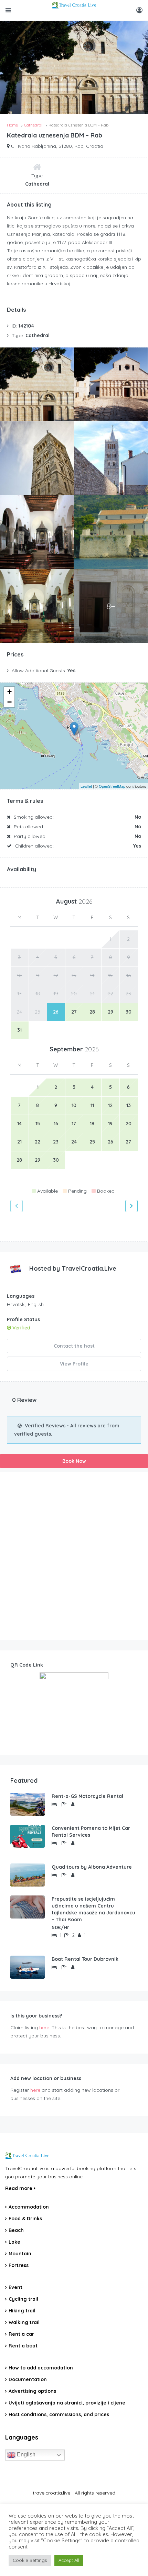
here (44, 2027)
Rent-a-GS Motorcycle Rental (87, 1796)
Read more (19, 2188)
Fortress (19, 2265)
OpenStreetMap (112, 786)
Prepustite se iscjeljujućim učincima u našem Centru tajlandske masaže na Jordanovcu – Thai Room (93, 1909)
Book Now (74, 1461)
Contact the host (74, 1346)
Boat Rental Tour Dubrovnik (85, 1959)
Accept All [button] (69, 2560)
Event (15, 2287)
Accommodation (29, 2207)
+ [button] (9, 692)
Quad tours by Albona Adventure (92, 1867)
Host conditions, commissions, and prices (59, 2414)
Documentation (28, 2379)
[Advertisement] (74, 1556)
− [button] (9, 702)
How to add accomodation (41, 2368)
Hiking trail (22, 2311)
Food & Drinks (25, 2219)
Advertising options (32, 2391)
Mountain (20, 2254)
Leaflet (86, 786)
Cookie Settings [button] (30, 2560)
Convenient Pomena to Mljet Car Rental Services (91, 1832)
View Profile (74, 1364)
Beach (16, 2230)
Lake (14, 2242)
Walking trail (24, 2322)
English (25, 2455)
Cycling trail (23, 2299)
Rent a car (21, 2334)
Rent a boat (23, 2346)
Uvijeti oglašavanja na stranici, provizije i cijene (67, 2403)
